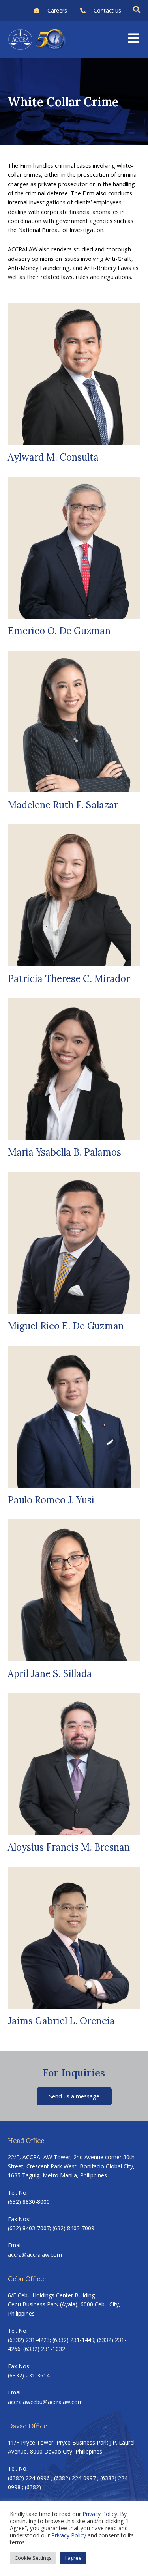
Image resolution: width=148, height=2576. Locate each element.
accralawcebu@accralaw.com (45, 2402)
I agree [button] (73, 2558)
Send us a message (74, 2096)
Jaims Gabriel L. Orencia (61, 2021)
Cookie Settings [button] (33, 2558)
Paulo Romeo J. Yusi (51, 1500)
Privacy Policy (100, 2514)
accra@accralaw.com (35, 2255)
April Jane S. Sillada (50, 1674)
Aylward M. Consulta (53, 457)
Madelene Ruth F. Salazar (63, 805)
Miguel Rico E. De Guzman (66, 1326)
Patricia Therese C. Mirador (69, 979)
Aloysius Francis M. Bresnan (69, 1847)
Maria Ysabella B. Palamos (65, 1152)
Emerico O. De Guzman (59, 631)
